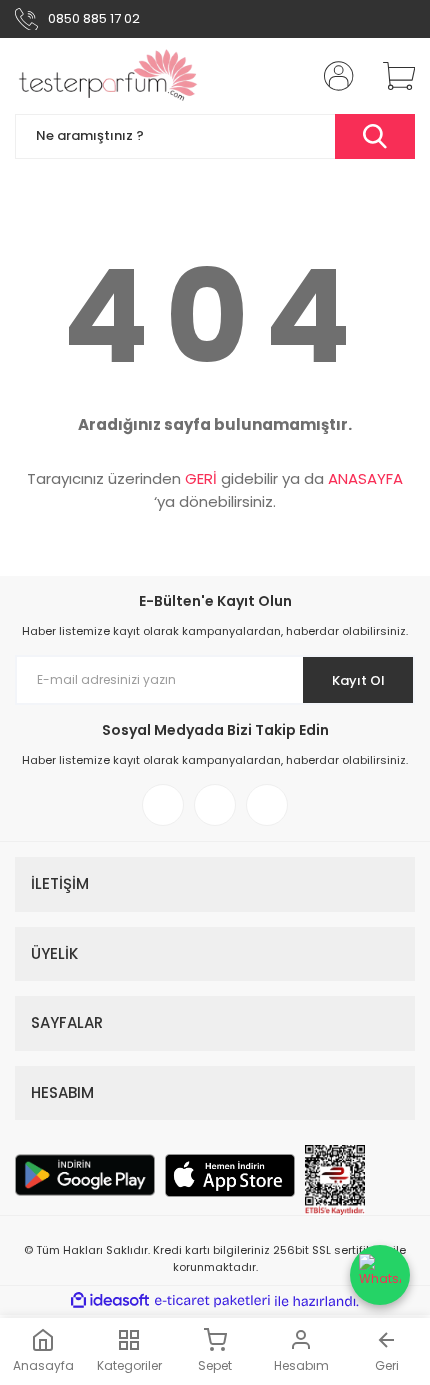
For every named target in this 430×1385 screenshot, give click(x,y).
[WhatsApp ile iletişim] (380, 1275)
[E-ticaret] (212, 1301)
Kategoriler (129, 1365)
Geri (387, 1365)
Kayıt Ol (358, 680)
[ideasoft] (110, 1301)
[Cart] (392, 76)
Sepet (215, 1365)
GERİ (201, 478)
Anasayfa (43, 1365)
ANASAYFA (365, 478)
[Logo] (108, 76)
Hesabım (301, 1365)
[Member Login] (333, 76)
